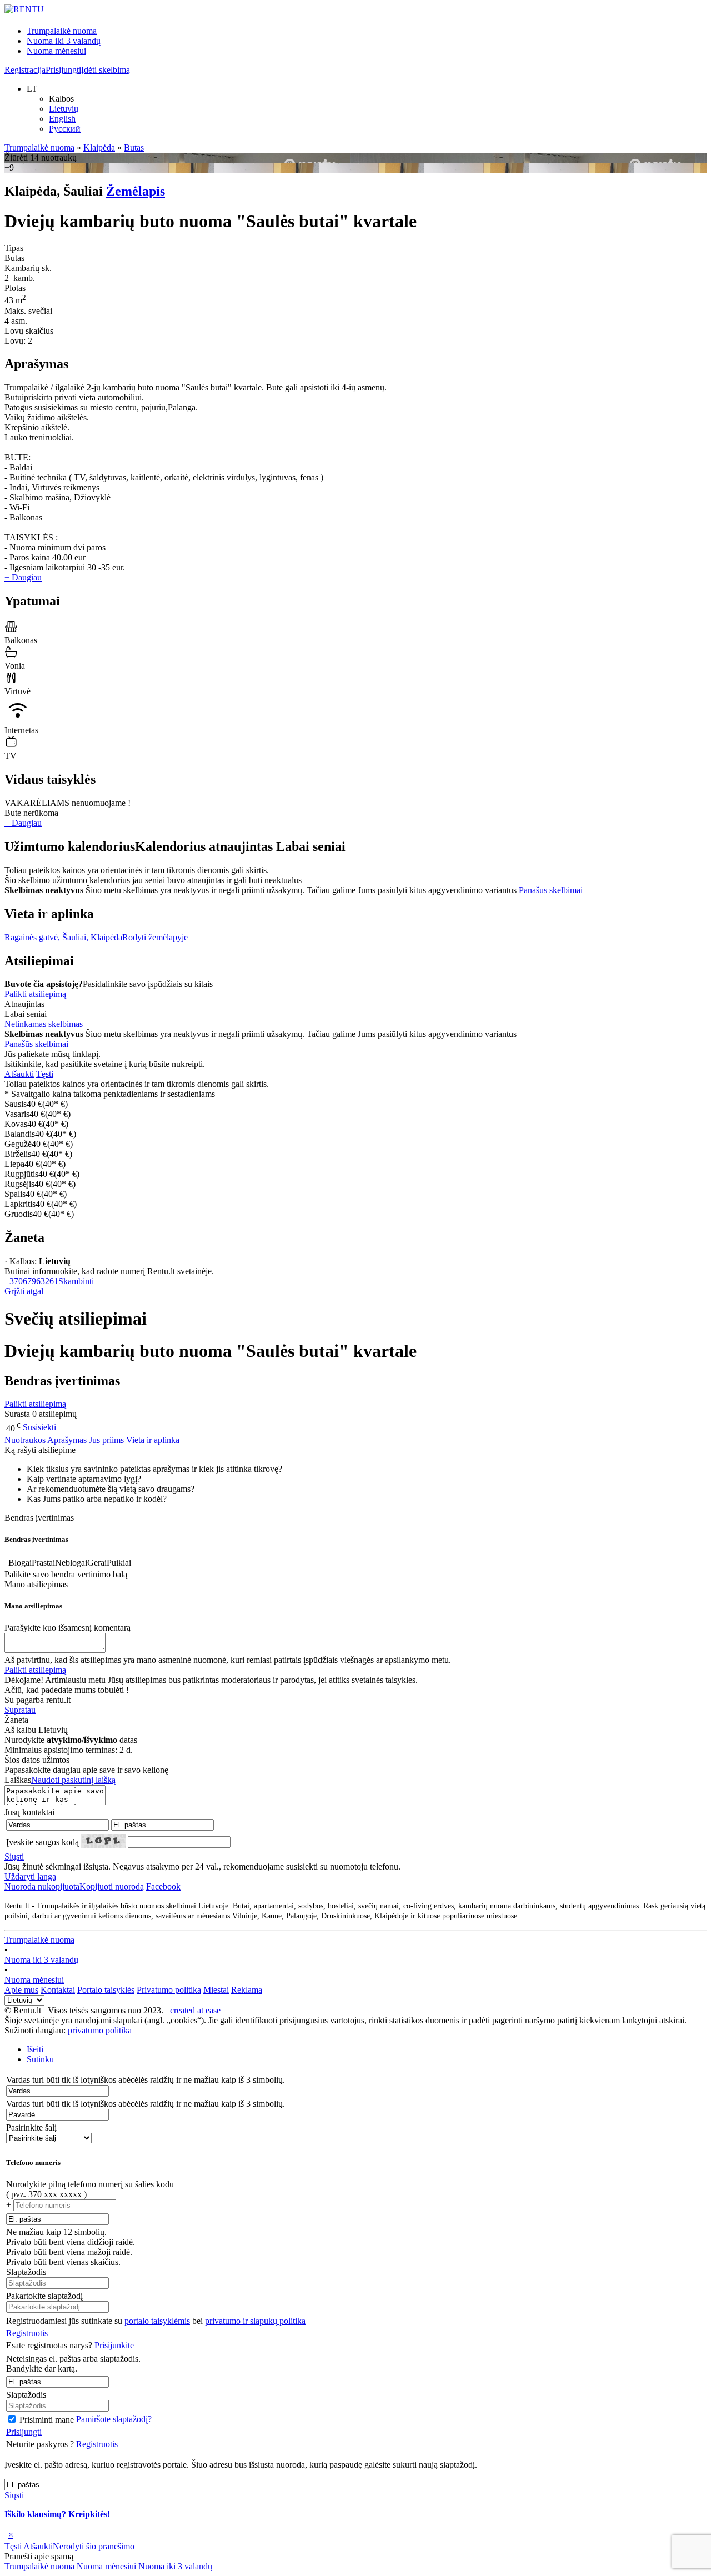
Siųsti (14, 1856)
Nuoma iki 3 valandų (64, 41)
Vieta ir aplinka (153, 1440)
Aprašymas (67, 1440)
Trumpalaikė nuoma (62, 31)
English (62, 119)
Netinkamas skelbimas (44, 1024)
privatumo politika (100, 2030)
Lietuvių (64, 109)
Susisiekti (39, 1427)
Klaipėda (99, 147)
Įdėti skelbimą (106, 70)
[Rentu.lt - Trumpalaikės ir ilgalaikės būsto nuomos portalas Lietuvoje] (24, 9)
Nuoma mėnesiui (56, 51)
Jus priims (106, 1440)
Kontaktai (58, 1990)
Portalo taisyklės (106, 1990)
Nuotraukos (25, 1440)
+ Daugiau (23, 577)
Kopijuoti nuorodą (74, 1886)
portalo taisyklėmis (157, 2321)
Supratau (20, 1710)
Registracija (25, 70)
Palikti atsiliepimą (35, 994)
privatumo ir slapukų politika (255, 2321)
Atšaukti (19, 1074)
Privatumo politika (169, 1990)
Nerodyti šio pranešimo (94, 2546)
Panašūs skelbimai (551, 890)
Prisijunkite (114, 2345)
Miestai (216, 1990)
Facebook (163, 1886)
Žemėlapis (136, 191)
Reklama (247, 1990)
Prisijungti (63, 70)
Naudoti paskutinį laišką (73, 1780)
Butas (134, 147)
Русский (65, 129)
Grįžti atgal (24, 1291)
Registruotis (27, 2333)
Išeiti (35, 2049)
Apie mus (21, 1990)
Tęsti (45, 1074)
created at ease (195, 2010)
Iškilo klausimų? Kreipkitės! (57, 2514)
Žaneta (24, 1237)
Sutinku (40, 2059)
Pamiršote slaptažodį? (114, 2419)
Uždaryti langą (30, 1876)
